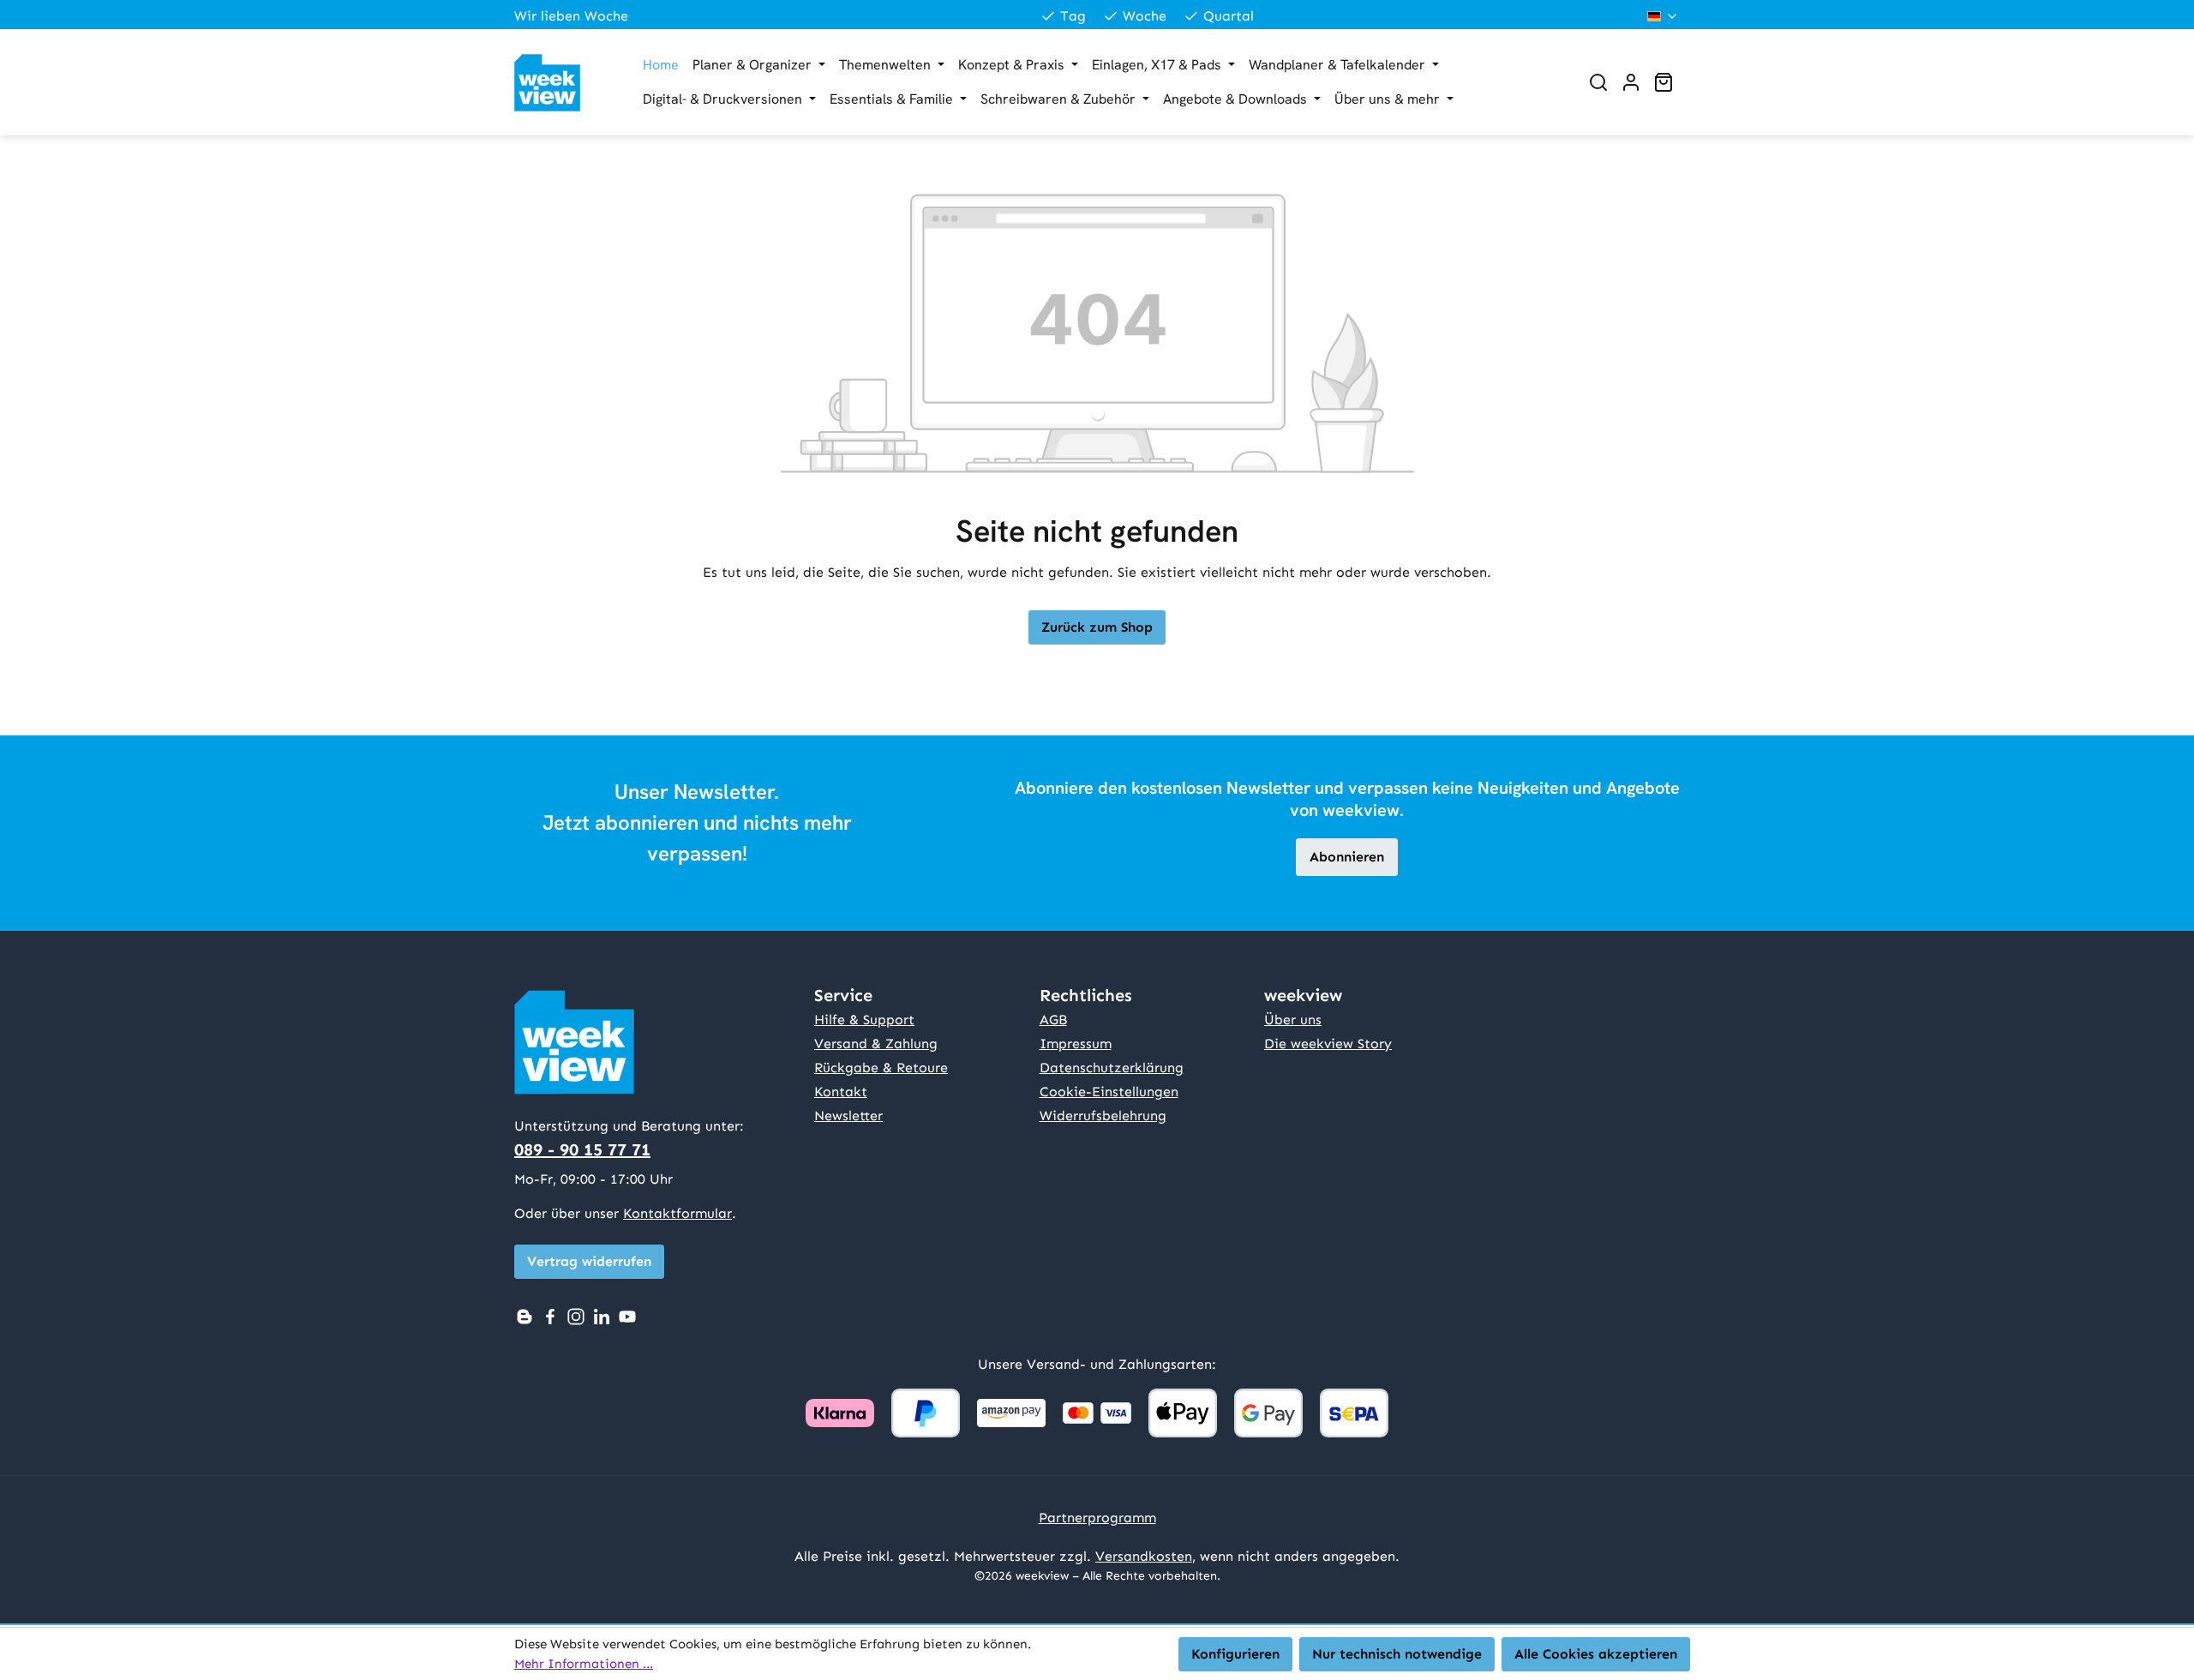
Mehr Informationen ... (584, 1664)
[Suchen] (1598, 82)
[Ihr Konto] (1631, 82)
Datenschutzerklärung (1112, 1068)
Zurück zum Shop (1097, 627)
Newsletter (848, 1116)
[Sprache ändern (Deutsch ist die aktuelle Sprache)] (1663, 16)
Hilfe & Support (864, 1020)
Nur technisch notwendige (1397, 1654)
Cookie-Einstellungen (1109, 1092)
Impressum (1076, 1044)
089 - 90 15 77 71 (582, 1149)
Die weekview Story (1328, 1044)
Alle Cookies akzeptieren (1596, 1654)
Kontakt (841, 1092)
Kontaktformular (677, 1213)
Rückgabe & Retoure (881, 1068)
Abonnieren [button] (1347, 857)
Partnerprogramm (1097, 1518)
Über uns (1293, 1020)
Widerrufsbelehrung (1103, 1116)
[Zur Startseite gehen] (561, 83)
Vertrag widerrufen (589, 1261)
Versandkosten (1144, 1556)
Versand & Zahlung (876, 1044)
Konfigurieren (1235, 1654)
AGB (1053, 1020)
